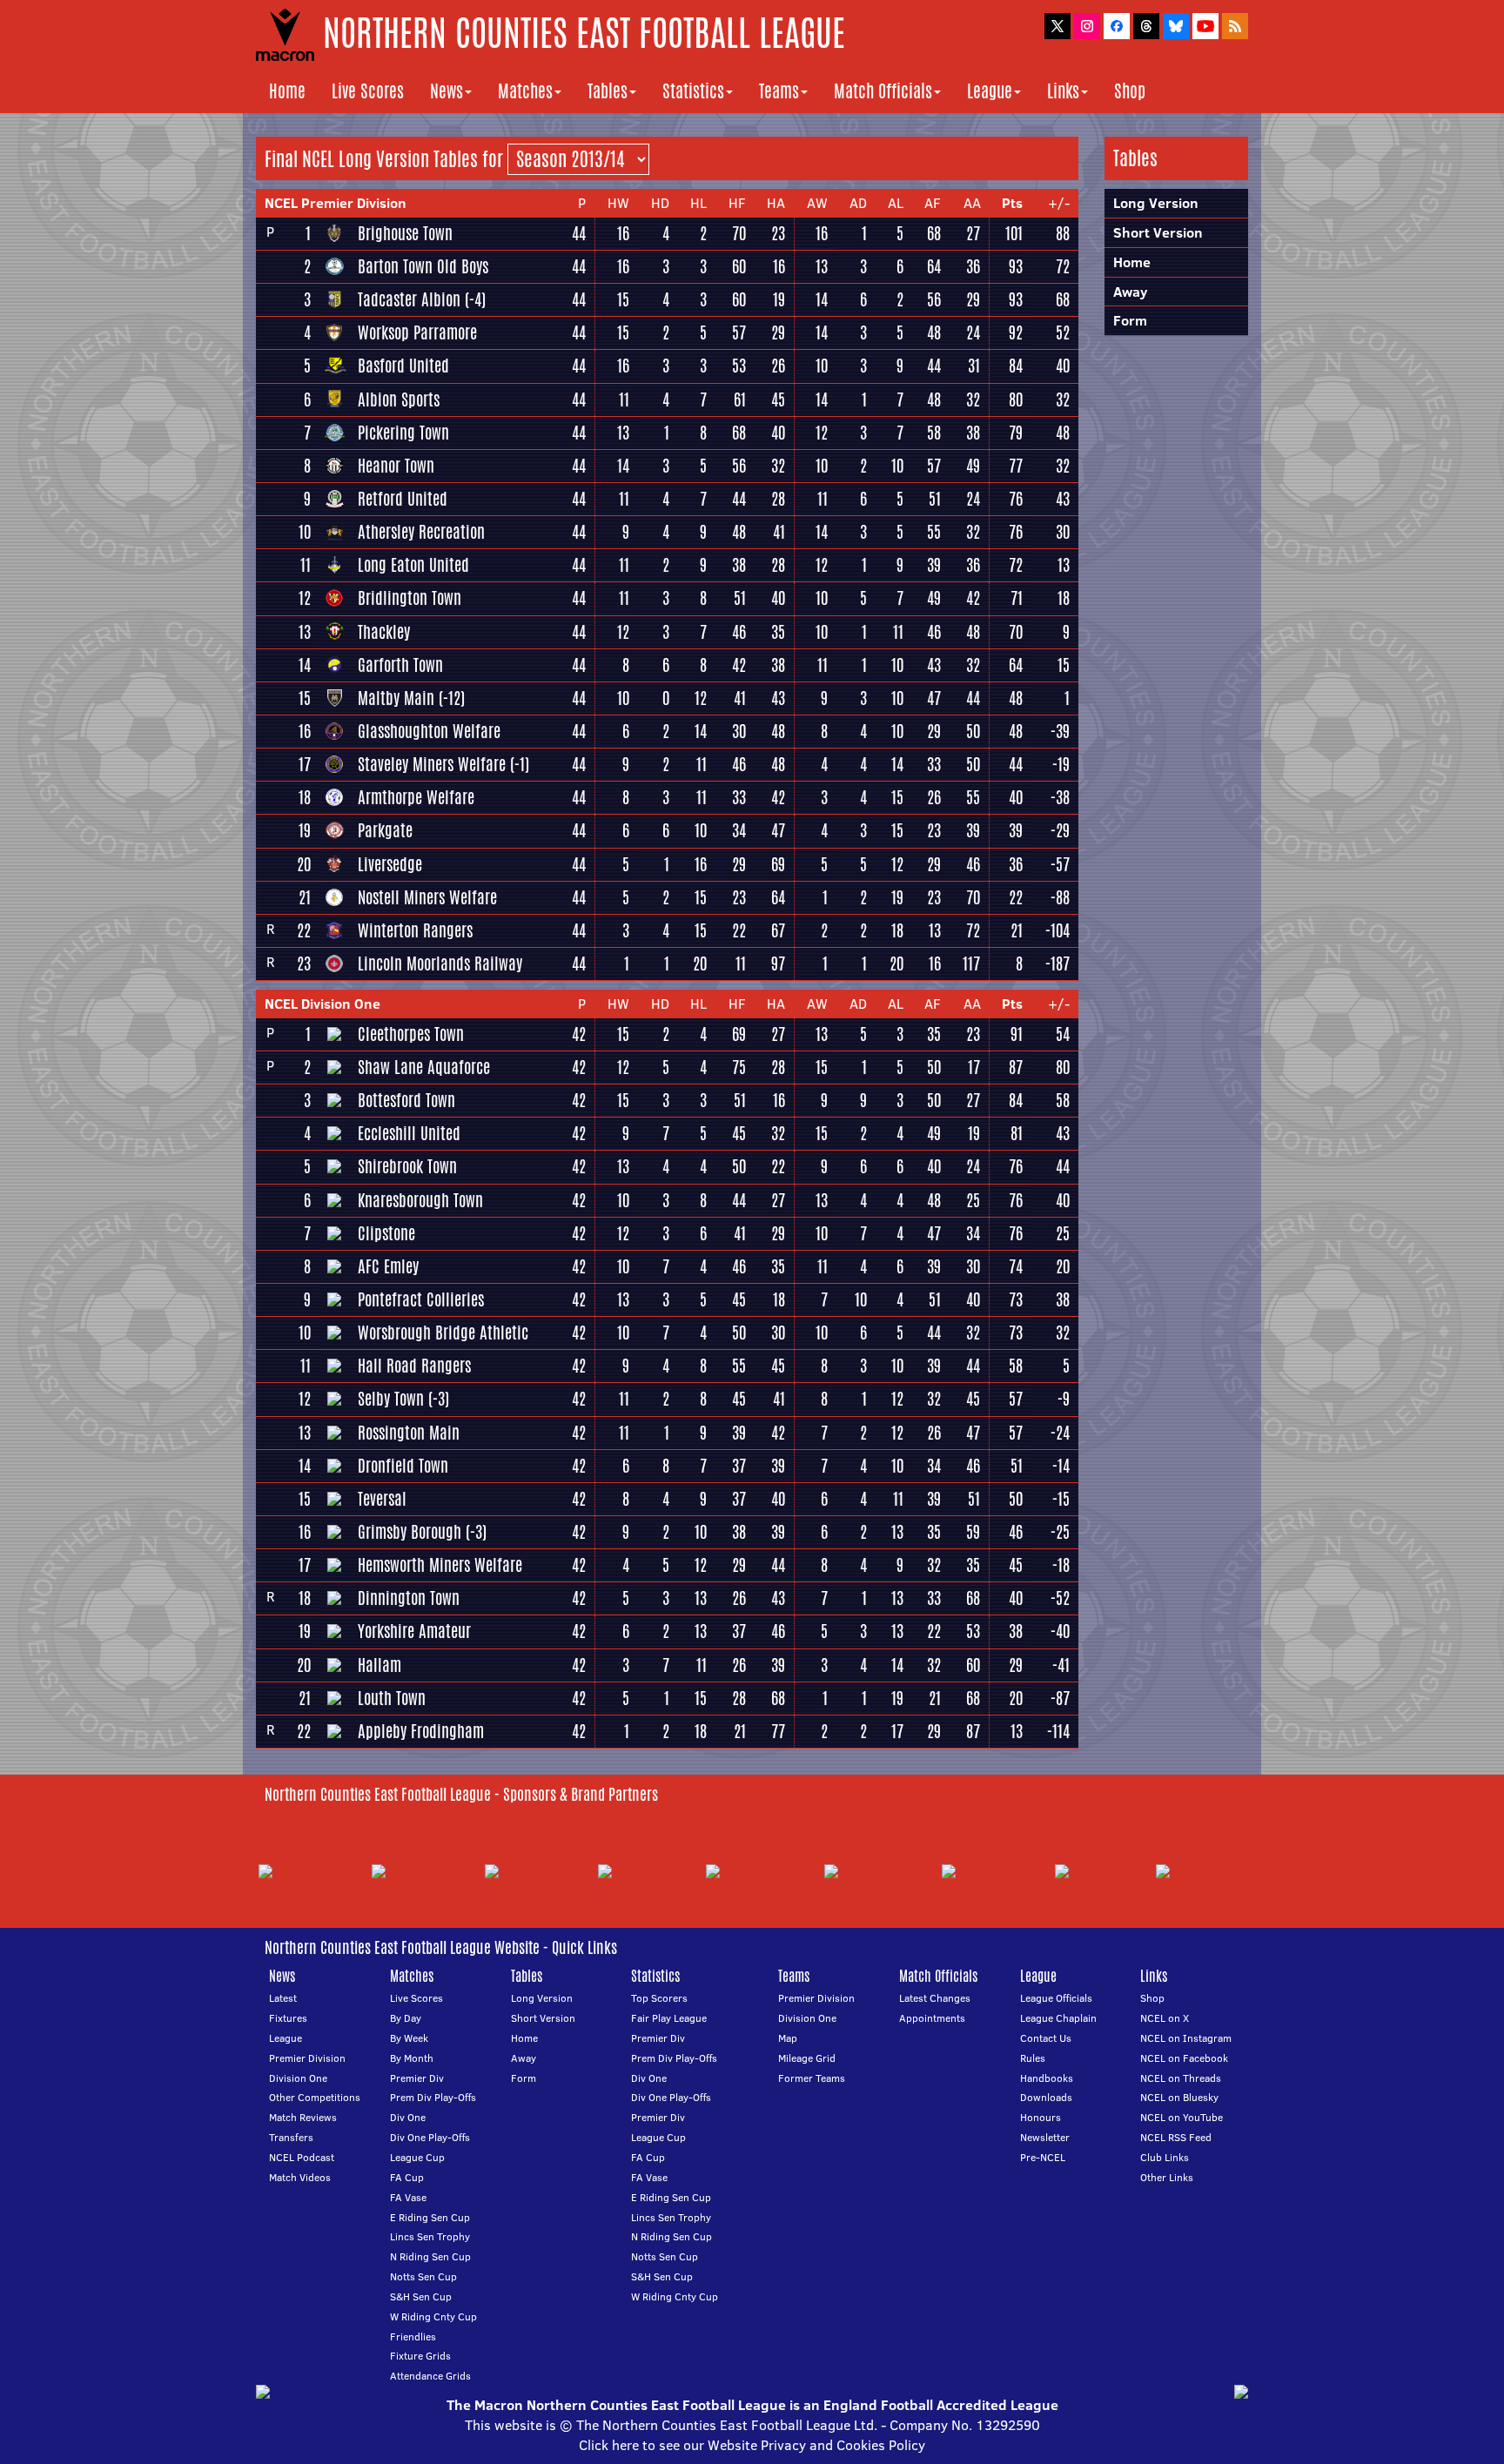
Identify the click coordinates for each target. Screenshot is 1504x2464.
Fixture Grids (420, 2356)
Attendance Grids (430, 2376)
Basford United (403, 366)
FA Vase (408, 2197)
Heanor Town (396, 466)
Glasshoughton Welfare (429, 731)
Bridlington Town (410, 598)
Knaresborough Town (420, 1200)
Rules (1033, 2058)
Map (788, 2038)
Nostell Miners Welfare (427, 897)
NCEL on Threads (1181, 2078)
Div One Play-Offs (430, 2137)
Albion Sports (399, 399)
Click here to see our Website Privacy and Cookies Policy (752, 2445)
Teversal (382, 1499)
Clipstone (386, 1233)
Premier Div (417, 2078)
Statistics (693, 91)
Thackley (384, 632)
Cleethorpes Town (411, 1034)
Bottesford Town (406, 1100)
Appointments (932, 2018)
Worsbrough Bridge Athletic (443, 1333)
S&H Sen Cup (421, 2296)
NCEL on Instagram (1186, 2038)
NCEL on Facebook (1184, 2058)
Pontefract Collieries (421, 1299)
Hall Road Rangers (414, 1366)
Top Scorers (659, 1998)
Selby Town (391, 1399)
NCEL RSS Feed (1176, 2137)
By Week (409, 2038)
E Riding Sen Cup (430, 2217)
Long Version (542, 1998)
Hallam (379, 1665)
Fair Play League (669, 2018)
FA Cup (407, 2177)
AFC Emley (388, 1266)
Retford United (403, 499)
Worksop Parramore (417, 332)
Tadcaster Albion (409, 299)
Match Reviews (303, 2117)
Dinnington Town (409, 1598)
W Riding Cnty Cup (433, 2316)
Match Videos (300, 2177)
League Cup (417, 2157)
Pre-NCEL (1043, 2157)
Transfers (291, 2137)
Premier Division (307, 2058)
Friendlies (413, 2336)
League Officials (1056, 1998)
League (990, 91)
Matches (525, 91)
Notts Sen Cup (423, 2276)
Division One (298, 2078)
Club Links (1165, 2157)
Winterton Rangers (415, 930)
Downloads (1046, 2097)
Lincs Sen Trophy (430, 2236)
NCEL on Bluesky (1179, 2097)
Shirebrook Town (407, 1166)
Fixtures (288, 2018)
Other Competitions (315, 2097)
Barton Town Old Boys (423, 266)
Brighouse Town (405, 233)
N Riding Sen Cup (430, 2256)
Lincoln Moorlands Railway (440, 963)
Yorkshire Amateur (414, 1631)
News (446, 91)
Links (1063, 91)
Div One (408, 2117)
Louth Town (392, 1698)
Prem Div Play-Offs (433, 2097)
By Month (412, 2058)
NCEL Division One (322, 1004)
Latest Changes (935, 1998)
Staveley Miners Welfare (432, 764)
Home (287, 91)
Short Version (1158, 232)
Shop (1130, 91)
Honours (1041, 2117)
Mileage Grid (807, 2058)
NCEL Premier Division (336, 203)
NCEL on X (1165, 2018)
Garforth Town (400, 665)
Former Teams (812, 2078)
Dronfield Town (403, 1466)
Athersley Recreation (421, 532)
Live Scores (368, 91)
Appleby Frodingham (421, 1731)
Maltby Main (396, 698)
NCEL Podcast (302, 2157)
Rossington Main (409, 1433)
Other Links (1167, 2177)
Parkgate (385, 830)
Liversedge (390, 864)
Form (1130, 320)
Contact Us (1046, 2038)
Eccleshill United (409, 1133)
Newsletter (1045, 2137)
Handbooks (1047, 2078)
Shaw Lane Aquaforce (424, 1067)
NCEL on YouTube (1182, 2117)
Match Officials (883, 91)
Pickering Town (403, 433)
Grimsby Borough (410, 1532)
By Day (406, 2018)
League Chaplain (1058, 2018)
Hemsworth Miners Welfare (440, 1565)
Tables (608, 91)
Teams (779, 91)
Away (1130, 292)
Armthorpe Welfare (416, 797)
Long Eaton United (413, 565)
